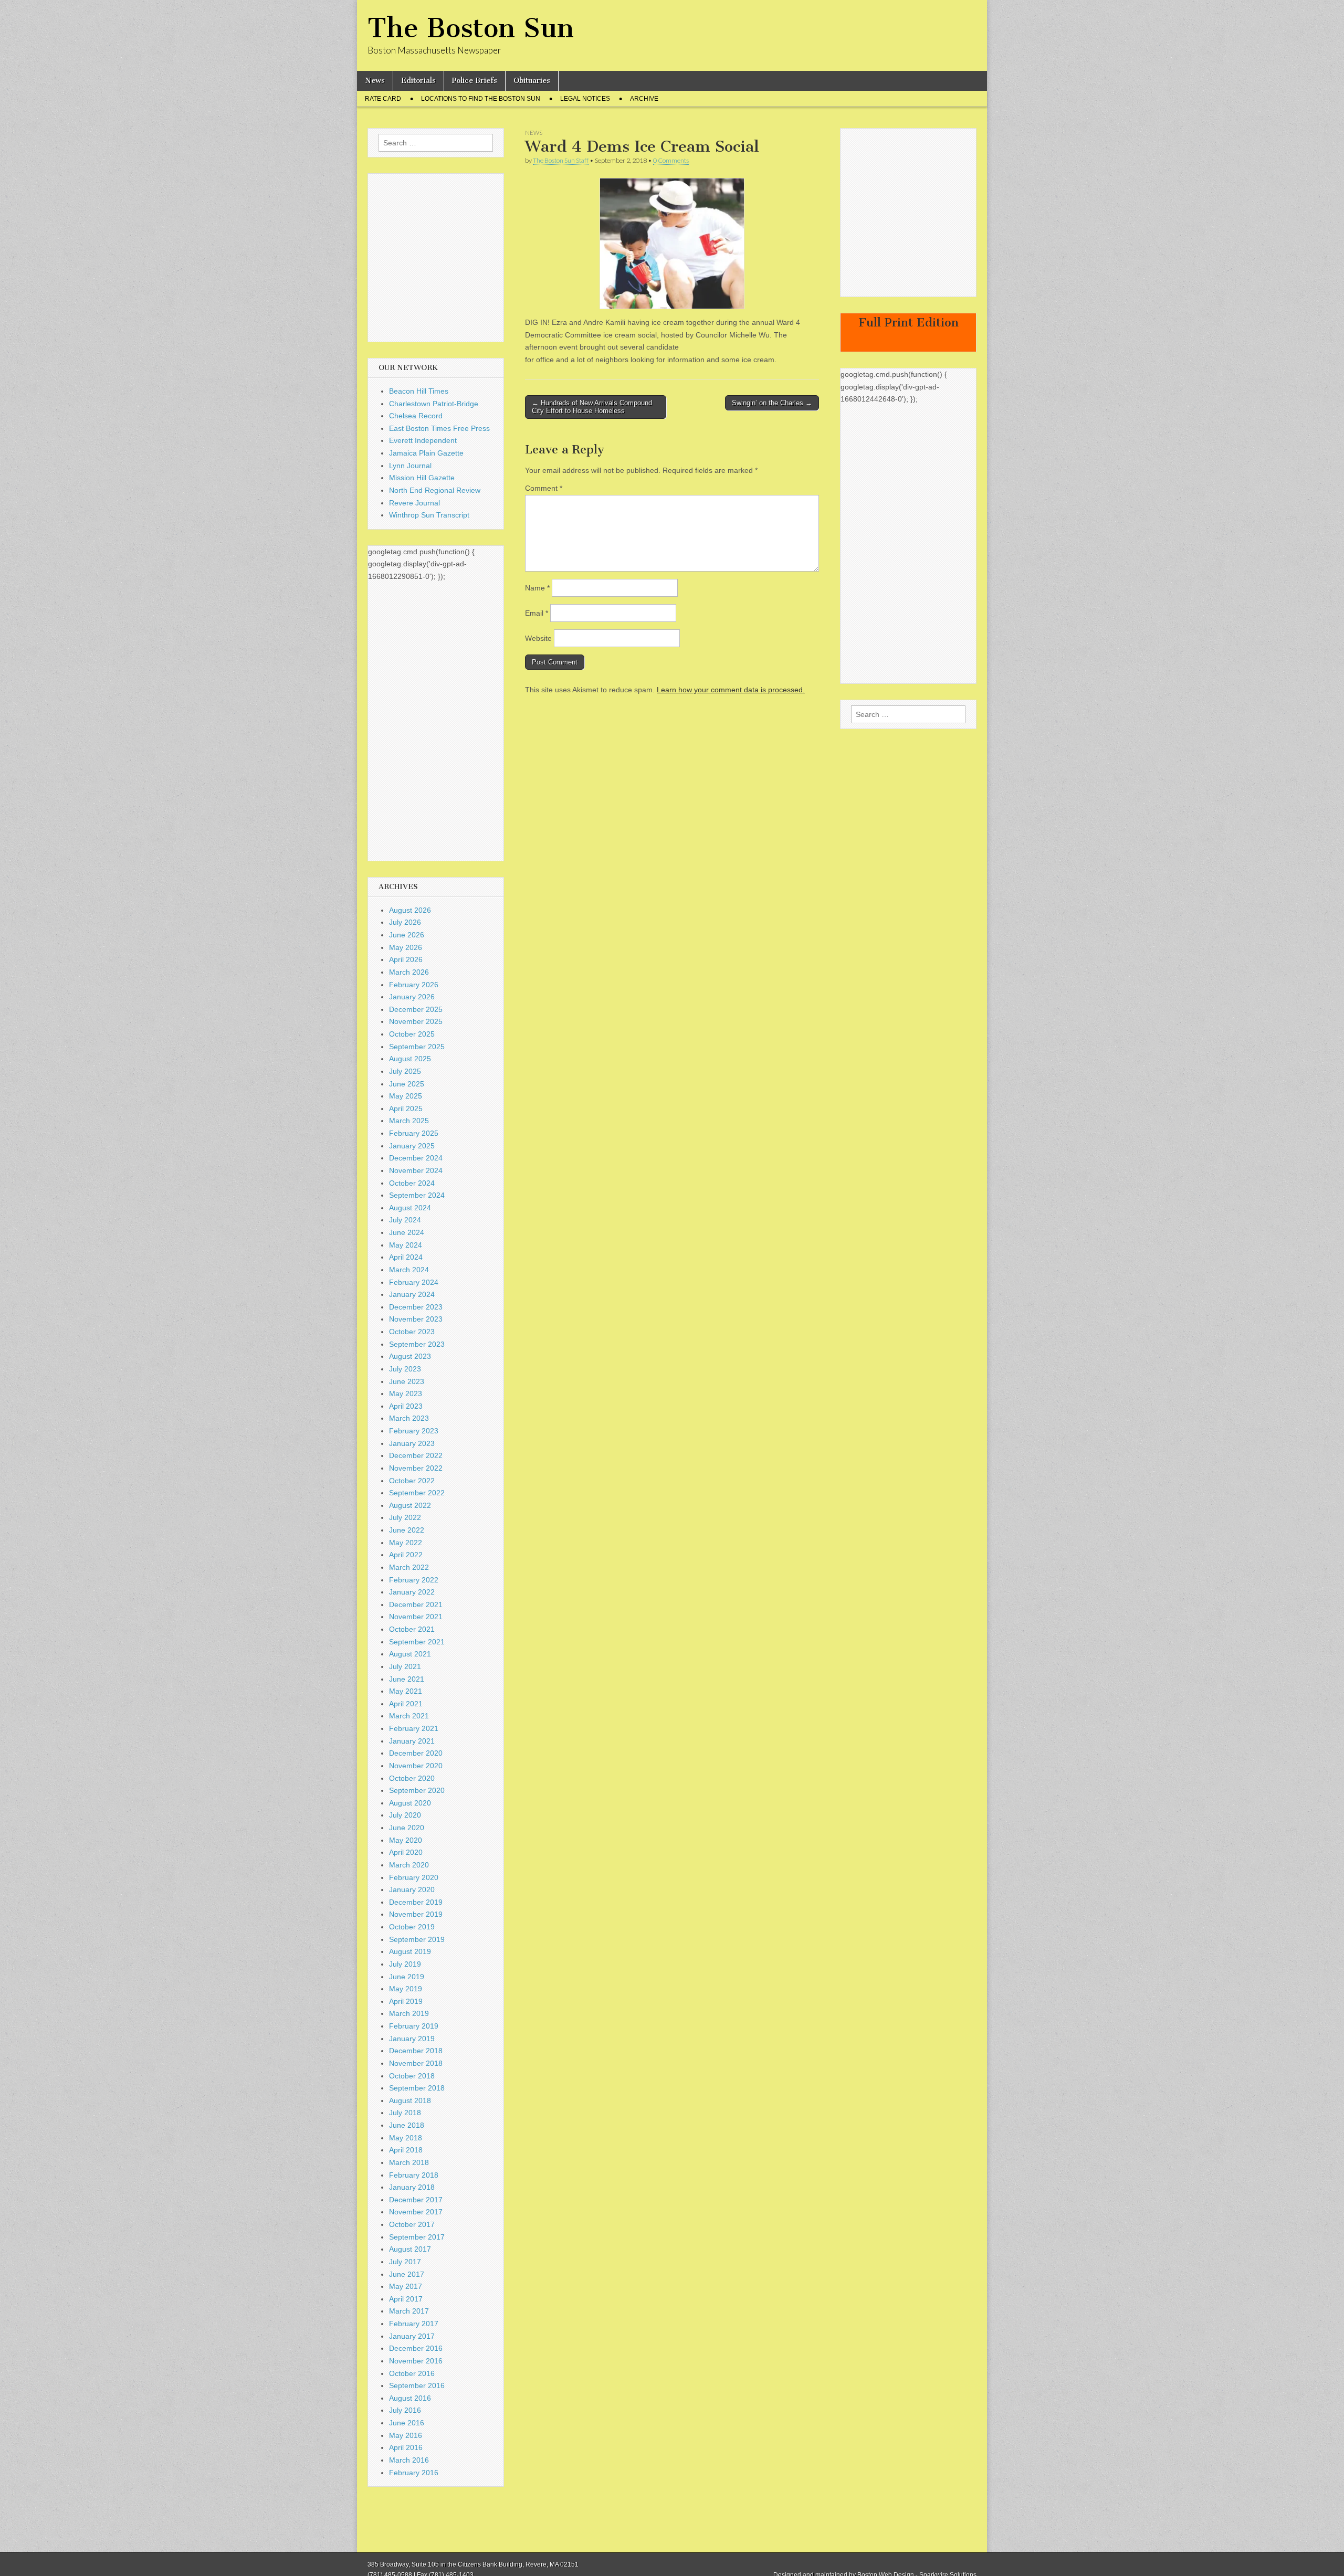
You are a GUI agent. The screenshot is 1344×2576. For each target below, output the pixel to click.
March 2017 (409, 2311)
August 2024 (410, 1208)
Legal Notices (585, 99)
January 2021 (412, 1741)
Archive (644, 99)
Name (537, 588)
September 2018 (417, 2088)
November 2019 (416, 1914)
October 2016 (412, 2373)
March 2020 (409, 1865)
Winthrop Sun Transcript (429, 515)
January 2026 (412, 997)
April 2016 (406, 2447)
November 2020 (416, 1766)
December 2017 (416, 2200)
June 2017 (407, 2274)
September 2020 (417, 1790)
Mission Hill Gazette (422, 478)
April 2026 (406, 959)
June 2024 (407, 1232)
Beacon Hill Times (419, 391)
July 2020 (405, 1815)
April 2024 (406, 1257)
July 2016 (405, 2410)
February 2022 (414, 1580)
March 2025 (409, 1121)
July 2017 (405, 2262)
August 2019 (410, 1951)
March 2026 (409, 972)
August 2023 (410, 1356)
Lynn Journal (410, 466)
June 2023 (407, 1381)
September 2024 (417, 1195)
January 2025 (412, 1146)
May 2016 (406, 2435)
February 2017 (414, 2324)
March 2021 (409, 1716)
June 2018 (407, 2125)
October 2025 (412, 1034)
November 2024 (416, 1170)
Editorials (418, 81)
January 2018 (412, 2187)
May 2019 (406, 1989)
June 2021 (407, 1679)
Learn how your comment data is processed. (731, 690)
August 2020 (410, 1803)
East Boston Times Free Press (439, 428)
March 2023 (409, 1418)
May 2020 (406, 1840)
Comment (544, 488)
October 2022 (412, 1481)
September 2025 (417, 1047)
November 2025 (416, 1021)
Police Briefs (475, 81)
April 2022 (406, 1555)
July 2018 (405, 2113)
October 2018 (412, 2076)
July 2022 (405, 1517)
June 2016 (407, 2423)
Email (537, 613)
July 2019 (405, 1964)
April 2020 (406, 1852)
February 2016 (414, 2473)
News (375, 81)
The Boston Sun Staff (561, 160)
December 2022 (416, 1455)
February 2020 (414, 1877)
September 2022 (417, 1493)
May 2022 (406, 1543)
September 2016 (417, 2385)
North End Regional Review (435, 490)
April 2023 (406, 1406)
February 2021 (414, 1728)
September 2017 (417, 2237)
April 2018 (406, 2150)
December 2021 (416, 1604)
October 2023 (412, 1332)
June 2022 (407, 1530)
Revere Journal (414, 503)
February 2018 (414, 2175)
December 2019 (416, 1902)
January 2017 (412, 2336)
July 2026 (405, 922)
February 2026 (414, 985)
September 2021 (417, 1642)
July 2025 (405, 1071)
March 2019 (409, 2013)
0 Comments (671, 160)
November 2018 (416, 2063)
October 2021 (412, 1629)
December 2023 (416, 1307)
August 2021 (410, 1654)
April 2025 (406, 1108)
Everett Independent (423, 440)
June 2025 (407, 1084)
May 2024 (406, 1245)
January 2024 (412, 1294)
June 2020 (407, 1828)
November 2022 (416, 1468)
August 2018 (410, 2100)
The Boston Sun (471, 28)
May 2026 (406, 947)
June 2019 (407, 1977)
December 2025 (416, 1009)
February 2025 (414, 1133)
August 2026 (410, 910)
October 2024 (412, 1183)
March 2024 (409, 1270)
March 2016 (409, 2460)
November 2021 (416, 1617)
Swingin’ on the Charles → (772, 403)
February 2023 (414, 1431)
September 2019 (417, 1939)
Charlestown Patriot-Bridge (434, 404)
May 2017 (406, 2286)
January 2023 (412, 1443)
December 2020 (416, 1753)
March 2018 (409, 2162)
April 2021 (406, 1704)
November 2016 (416, 2361)
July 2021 (405, 1666)
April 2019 (406, 2001)
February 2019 (414, 2026)
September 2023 (417, 1344)
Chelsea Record (416, 416)
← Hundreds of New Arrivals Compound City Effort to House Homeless (592, 407)
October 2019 (412, 1927)
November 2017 (416, 2212)
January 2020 (412, 1889)
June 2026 (407, 935)
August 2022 (410, 1505)
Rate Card (383, 99)
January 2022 (412, 1592)
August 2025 (410, 1059)
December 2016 (416, 2348)
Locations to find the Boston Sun (481, 99)
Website (538, 638)
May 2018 (406, 2138)
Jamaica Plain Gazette (426, 453)
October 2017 (412, 2224)
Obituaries (532, 81)
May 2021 (406, 1691)
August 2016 (410, 2398)
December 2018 (416, 2051)
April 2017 (406, 2299)
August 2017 (410, 2249)
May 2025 (406, 1096)
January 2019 (412, 2039)
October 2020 (412, 1778)
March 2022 (409, 1567)
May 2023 (406, 1393)
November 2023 (416, 1319)
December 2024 (416, 1158)
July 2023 (405, 1369)
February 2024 (414, 1282)
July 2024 (405, 1220)
